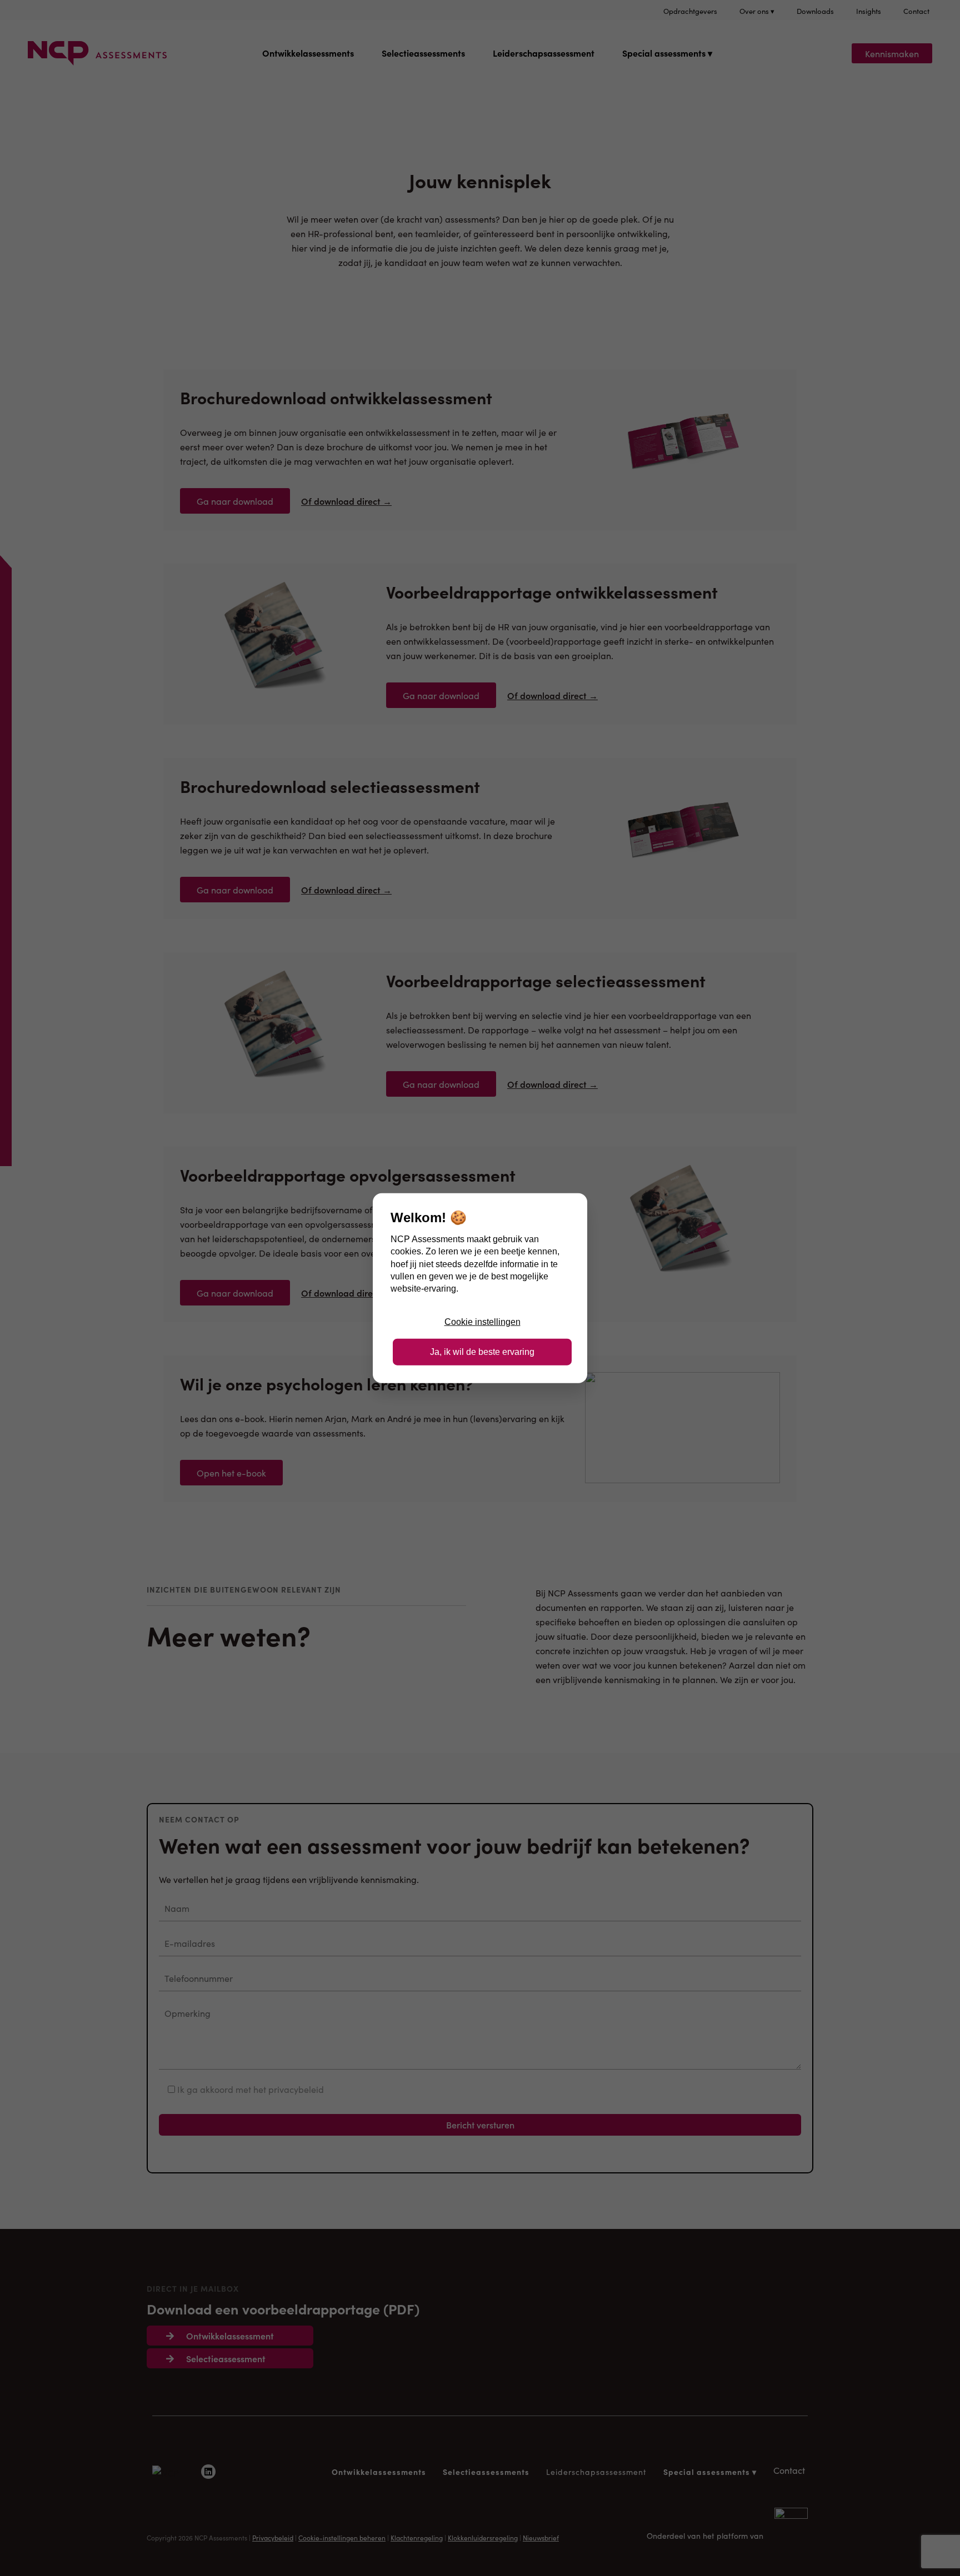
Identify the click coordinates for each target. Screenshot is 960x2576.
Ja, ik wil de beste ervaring (482, 1352)
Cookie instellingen (482, 1321)
